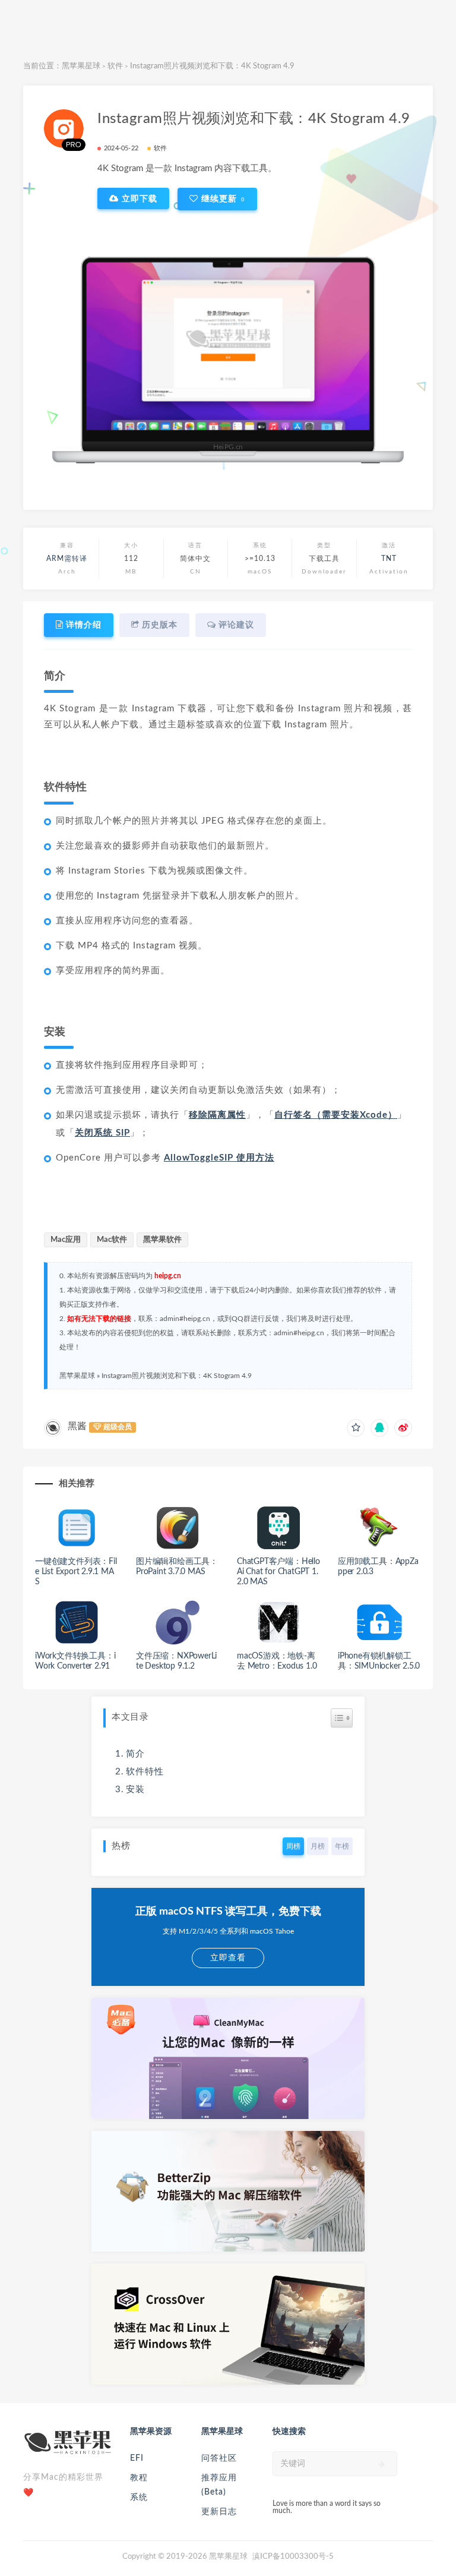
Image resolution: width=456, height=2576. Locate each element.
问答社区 (219, 2458)
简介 (135, 1754)
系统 (139, 2498)
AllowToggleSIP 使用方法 (219, 1158)
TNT (389, 559)
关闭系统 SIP (102, 1133)
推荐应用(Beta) (219, 2485)
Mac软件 (112, 1240)
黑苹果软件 (162, 1240)
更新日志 (219, 2512)
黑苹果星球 (81, 66)
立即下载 (138, 198)
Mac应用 (66, 1240)
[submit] (382, 2464)
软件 (115, 66)
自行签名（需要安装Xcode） (336, 1115)
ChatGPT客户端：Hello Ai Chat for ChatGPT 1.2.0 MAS (278, 1572)
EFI (137, 2458)
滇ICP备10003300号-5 (293, 2557)
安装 (135, 1790)
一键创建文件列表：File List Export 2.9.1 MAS (76, 1572)
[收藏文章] (356, 1428)
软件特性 (145, 1772)
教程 (139, 2478)
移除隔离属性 (217, 1115)
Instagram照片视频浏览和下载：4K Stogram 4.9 (177, 1376)
